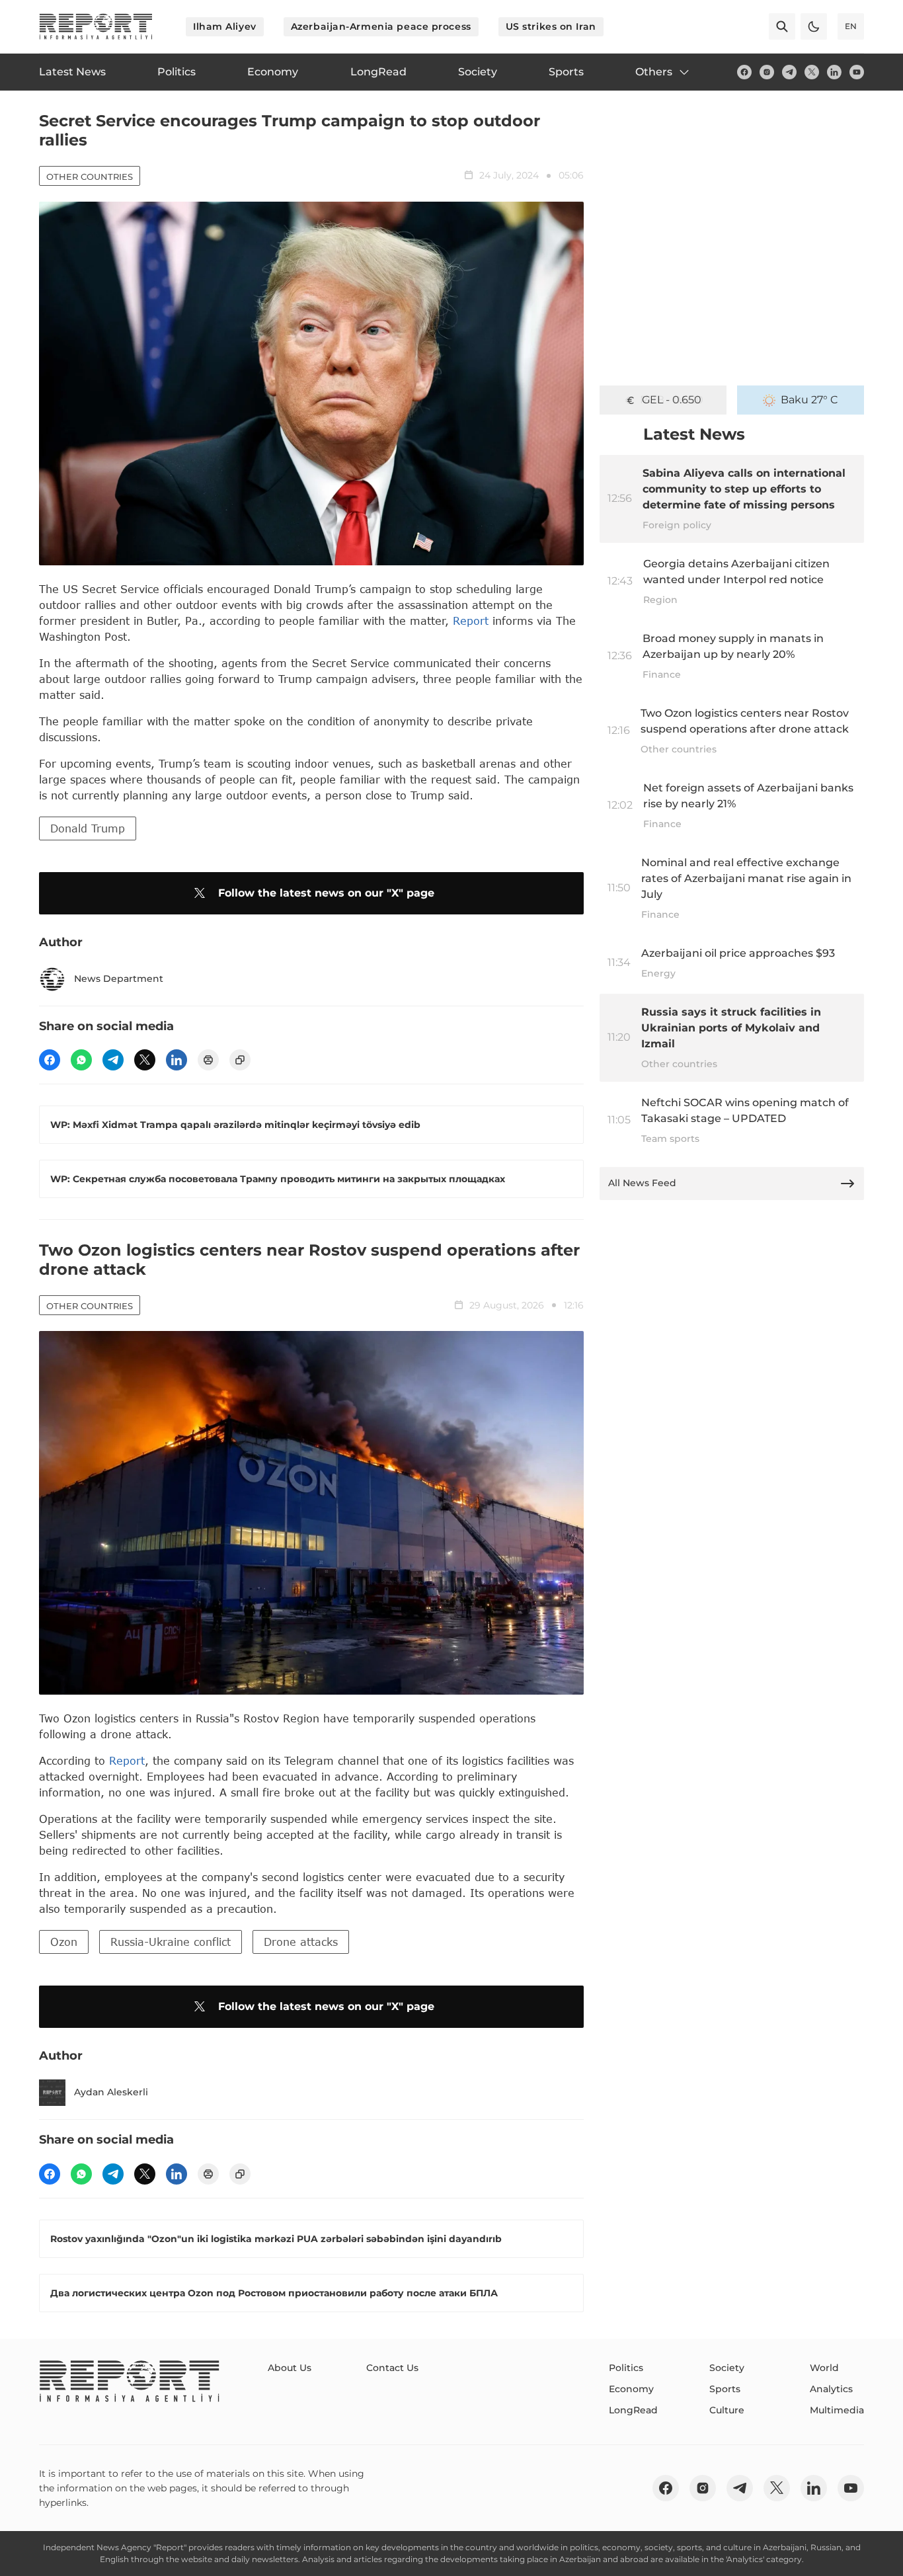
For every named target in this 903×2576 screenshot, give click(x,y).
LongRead (633, 2410)
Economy (631, 2389)
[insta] (767, 72)
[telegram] (789, 72)
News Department (119, 979)
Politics (626, 2368)
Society (727, 2368)
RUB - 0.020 (672, 400)
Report (471, 621)
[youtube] (857, 72)
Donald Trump (88, 828)
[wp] (81, 1060)
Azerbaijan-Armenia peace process (381, 26)
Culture (727, 2410)
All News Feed (642, 1183)
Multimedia (837, 2410)
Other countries (90, 177)
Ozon (64, 1942)
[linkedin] (834, 72)
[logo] (96, 26)
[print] (208, 1060)
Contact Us (392, 2368)
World (824, 2368)
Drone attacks (301, 1942)
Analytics (831, 2389)
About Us (290, 2368)
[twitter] (812, 72)
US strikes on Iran (551, 26)
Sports (725, 2389)
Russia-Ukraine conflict (171, 1942)
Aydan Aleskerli (111, 2092)
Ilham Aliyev (225, 26)
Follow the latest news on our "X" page (326, 893)
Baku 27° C (809, 400)
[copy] (240, 1060)
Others (654, 72)
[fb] (744, 72)
